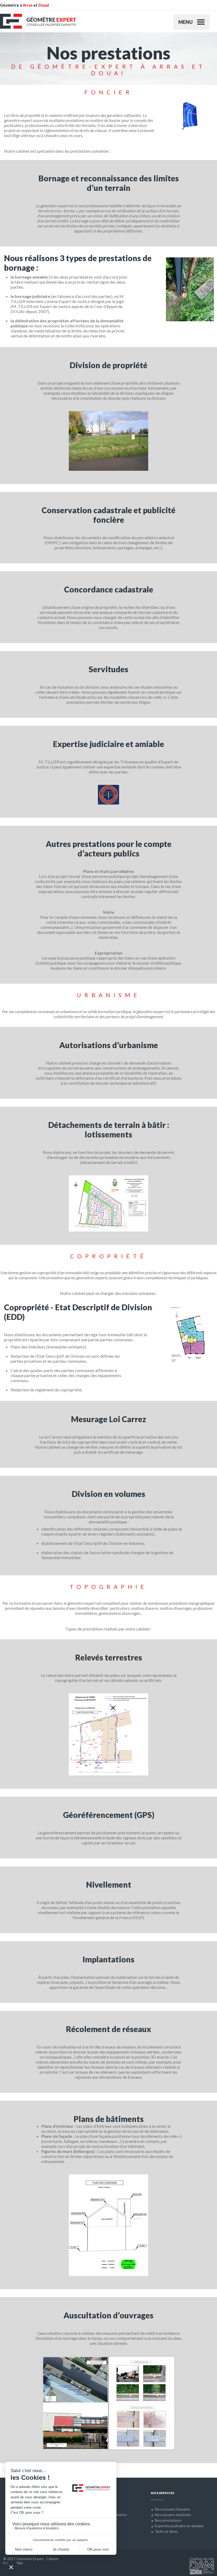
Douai (44, 5)
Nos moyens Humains (173, 2509)
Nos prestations (168, 2520)
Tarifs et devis (166, 2531)
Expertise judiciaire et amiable (179, 2526)
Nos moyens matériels (173, 2515)
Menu (186, 22)
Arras (28, 5)
